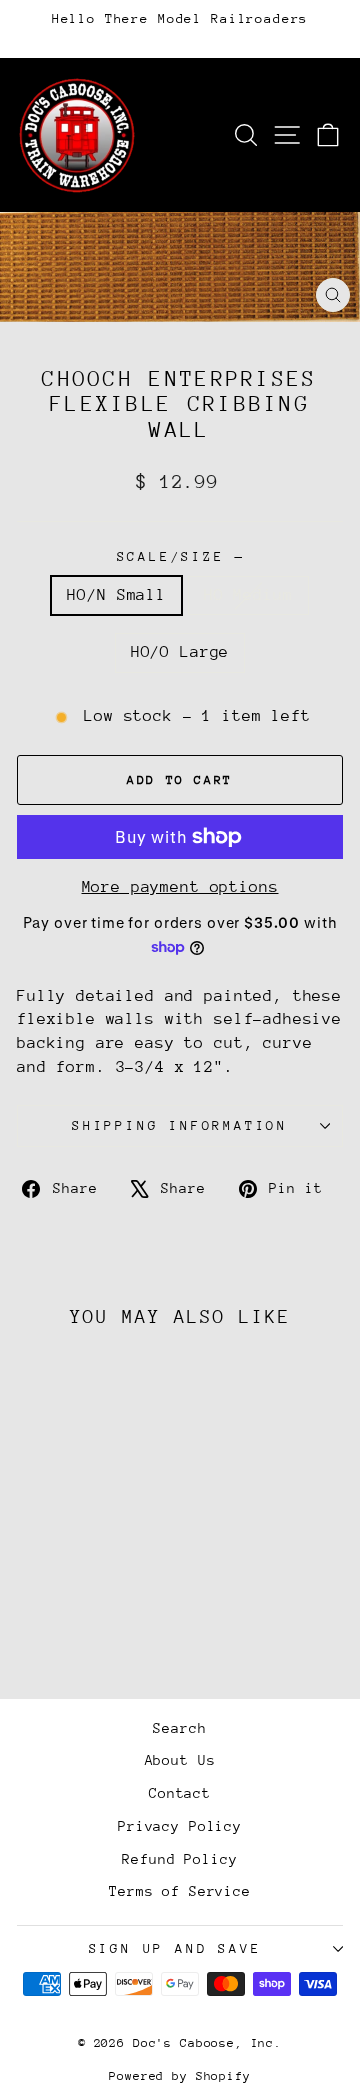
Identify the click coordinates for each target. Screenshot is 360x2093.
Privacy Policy (180, 1826)
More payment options (180, 887)
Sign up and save (175, 1948)
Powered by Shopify (179, 2076)
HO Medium (248, 595)
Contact (180, 1793)
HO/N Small (116, 595)
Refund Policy (179, 1859)
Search (179, 1728)
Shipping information (180, 1125)
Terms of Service (180, 1891)
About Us (180, 1760)
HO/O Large (180, 652)
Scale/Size (180, 556)
